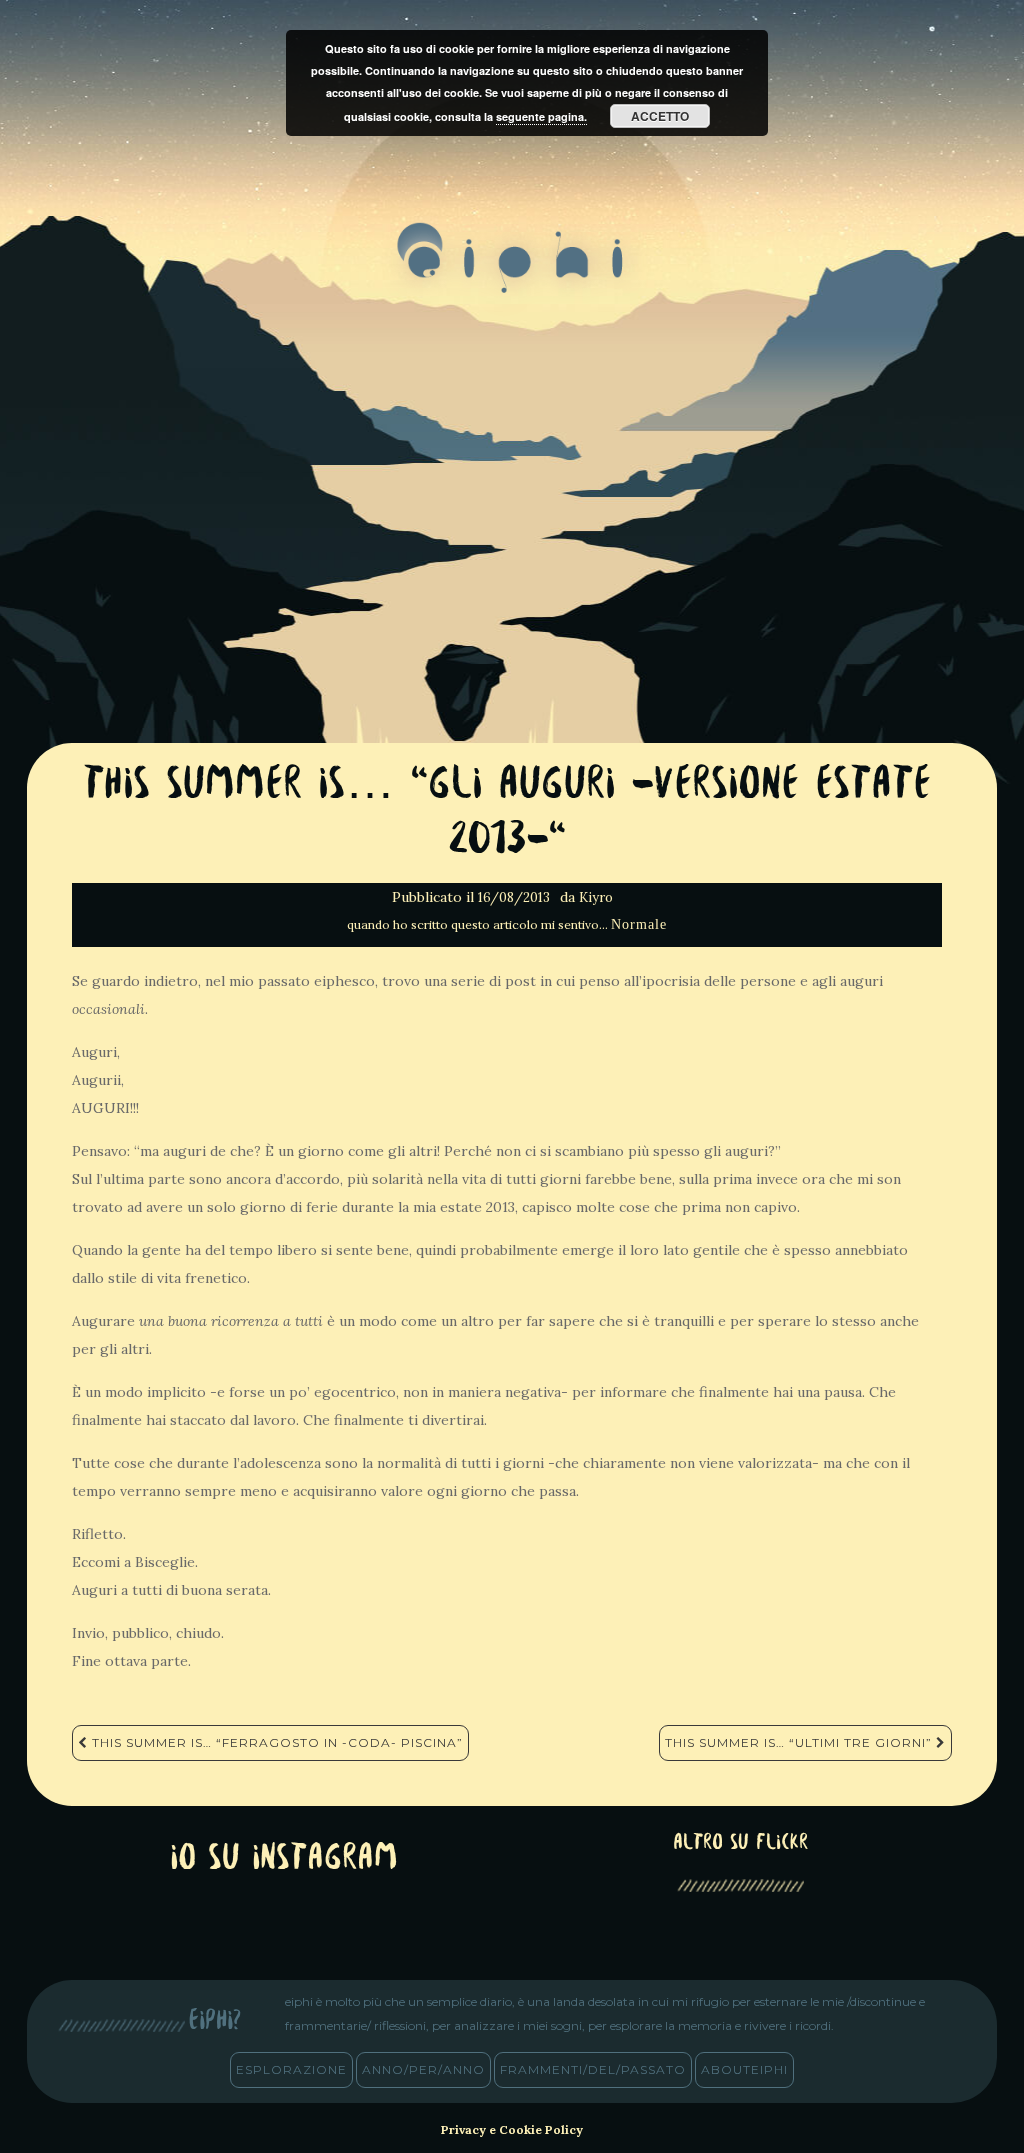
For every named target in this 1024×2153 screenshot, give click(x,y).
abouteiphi (744, 2069)
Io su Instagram (284, 1859)
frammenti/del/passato (593, 2069)
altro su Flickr (740, 1843)
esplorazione (291, 2069)
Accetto (660, 116)
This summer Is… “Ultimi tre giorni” (800, 1742)
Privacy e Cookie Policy (512, 2129)
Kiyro (596, 897)
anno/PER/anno (423, 2069)
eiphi (512, 274)
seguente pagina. (541, 116)
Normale (639, 924)
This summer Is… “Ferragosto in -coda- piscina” (275, 1742)
